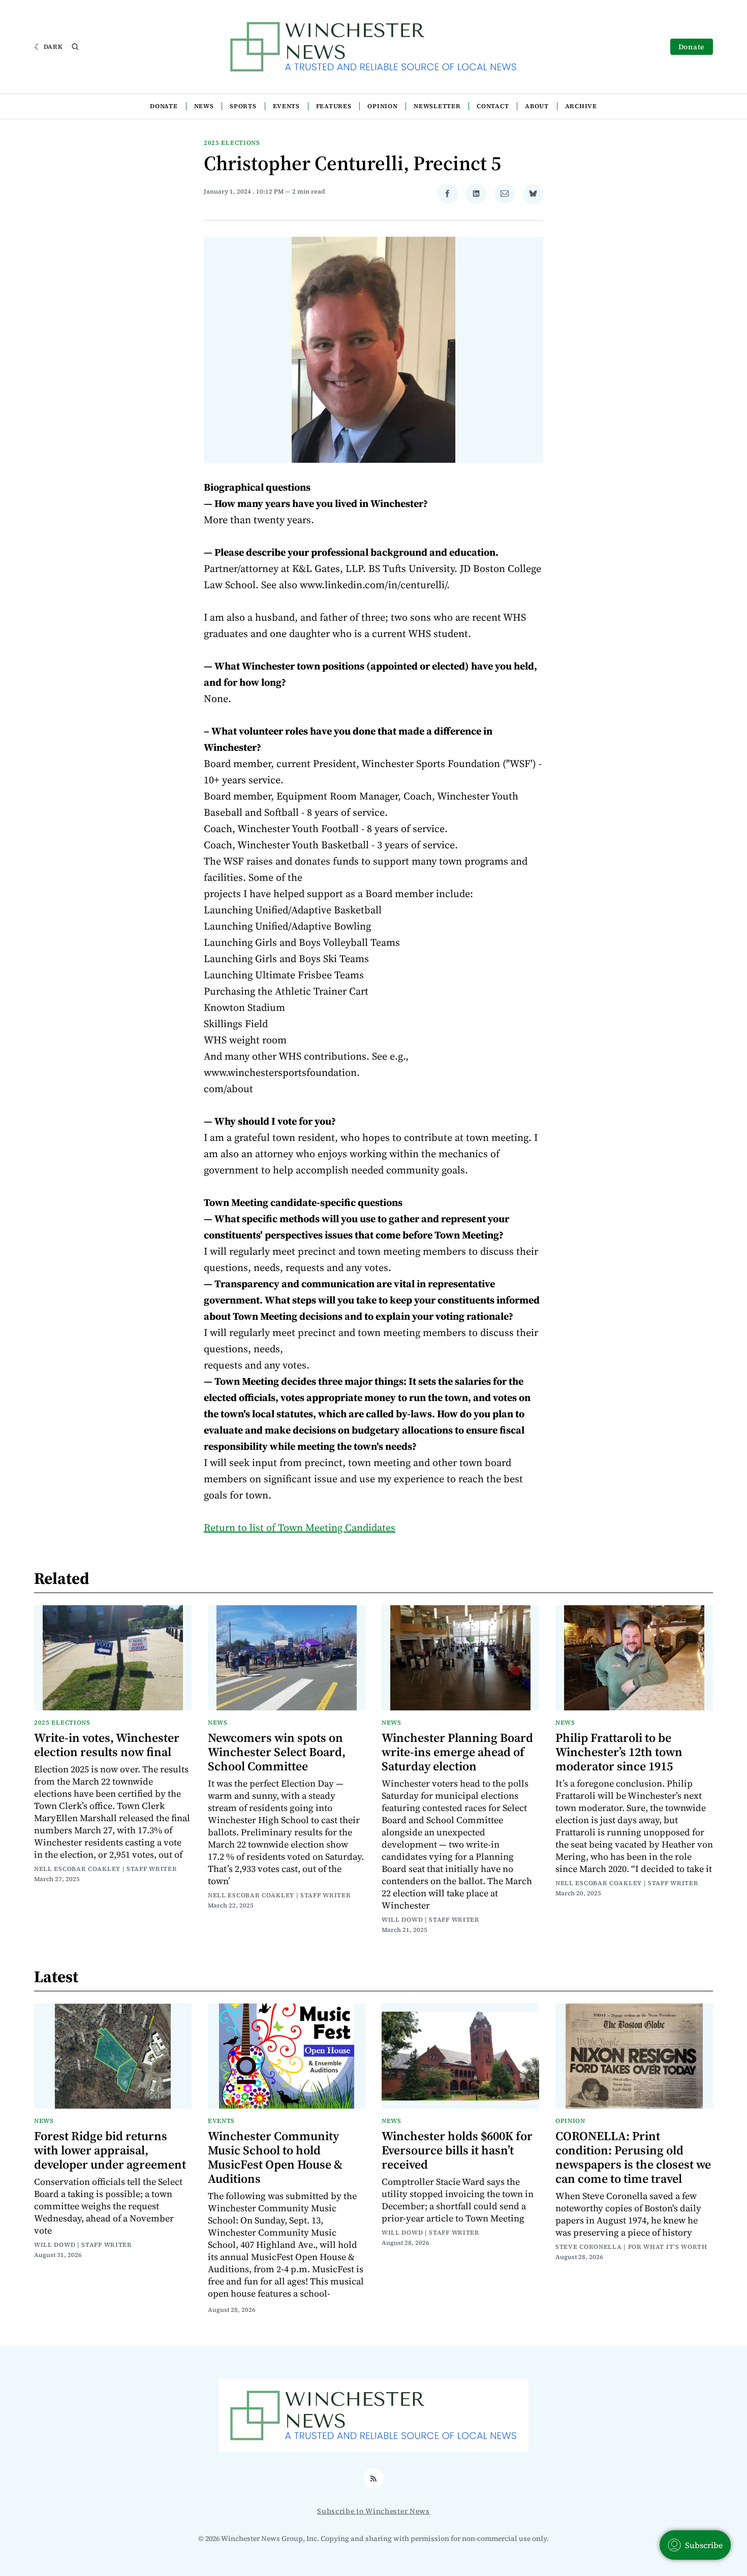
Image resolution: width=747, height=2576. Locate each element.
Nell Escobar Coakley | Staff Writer (106, 1869)
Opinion (382, 106)
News (204, 106)
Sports (243, 106)
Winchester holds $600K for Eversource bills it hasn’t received (457, 2150)
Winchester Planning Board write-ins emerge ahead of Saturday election (457, 1752)
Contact (493, 106)
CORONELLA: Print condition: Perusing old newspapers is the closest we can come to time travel (633, 2157)
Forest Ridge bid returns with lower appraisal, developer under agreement (110, 2150)
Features (334, 106)
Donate (692, 47)
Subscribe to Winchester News (373, 2511)
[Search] (75, 47)
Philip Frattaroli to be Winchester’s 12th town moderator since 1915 (619, 1752)
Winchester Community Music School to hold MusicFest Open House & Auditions (275, 2157)
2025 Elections (232, 143)
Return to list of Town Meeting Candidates (300, 1528)
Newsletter (437, 106)
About (537, 106)
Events (286, 106)
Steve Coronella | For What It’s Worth (631, 2247)
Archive (581, 106)
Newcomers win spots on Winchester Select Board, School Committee (277, 1752)
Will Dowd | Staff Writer (431, 1920)
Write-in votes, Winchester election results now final (107, 1745)
